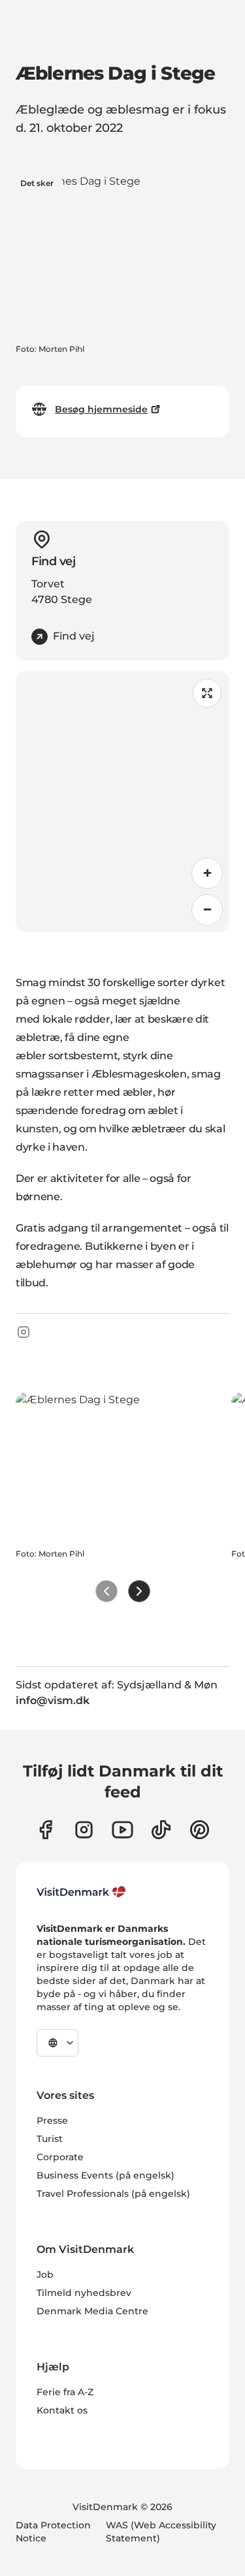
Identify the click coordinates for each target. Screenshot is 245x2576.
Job (45, 2274)
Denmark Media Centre (92, 2311)
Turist (50, 2139)
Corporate (60, 2157)
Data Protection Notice (53, 2532)
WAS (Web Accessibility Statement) (161, 2532)
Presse (52, 2120)
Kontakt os (62, 2410)
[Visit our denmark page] (45, 1830)
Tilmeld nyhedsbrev (84, 2293)
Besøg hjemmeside (101, 409)
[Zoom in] (207, 873)
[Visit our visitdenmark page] (122, 1830)
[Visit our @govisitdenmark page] (161, 1830)
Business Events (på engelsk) (106, 2175)
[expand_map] (207, 693)
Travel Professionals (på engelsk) (113, 2194)
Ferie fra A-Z (65, 2392)
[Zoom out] (207, 910)
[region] (122, 801)
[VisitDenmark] (81, 1892)
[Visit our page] (84, 1830)
